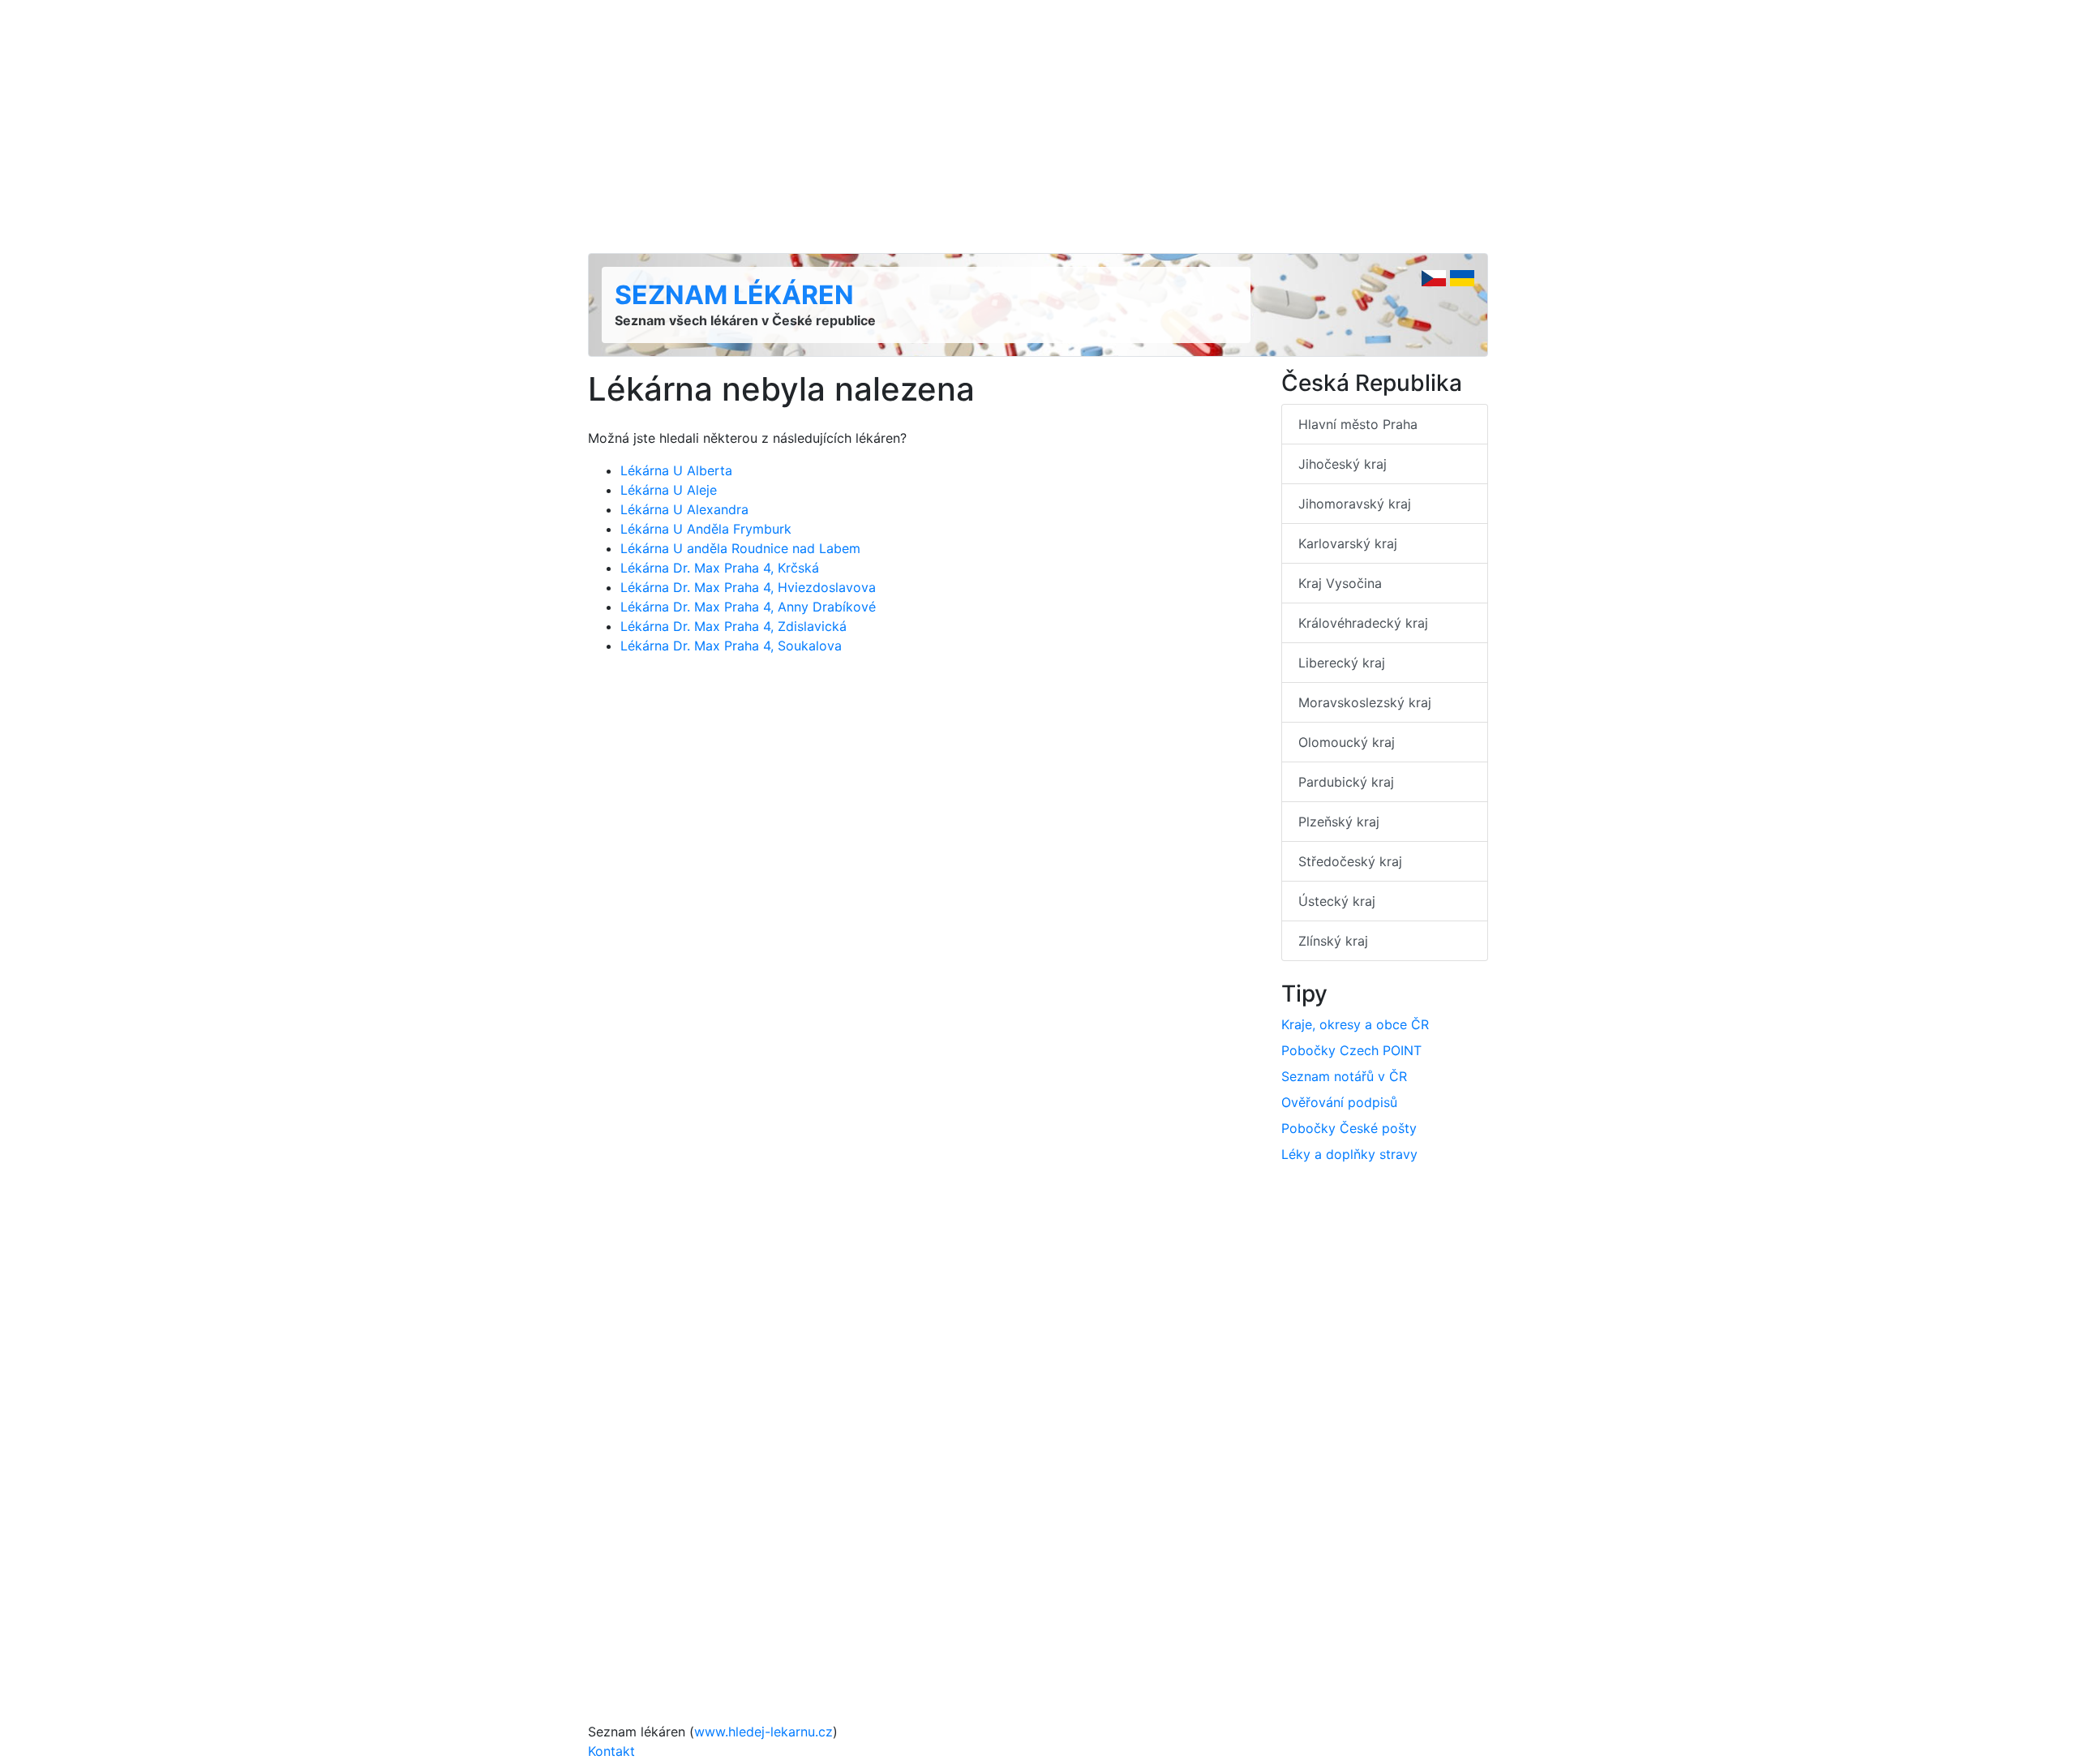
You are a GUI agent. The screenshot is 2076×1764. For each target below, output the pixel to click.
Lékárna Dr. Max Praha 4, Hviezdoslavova (748, 587)
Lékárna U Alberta (676, 470)
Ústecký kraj (1337, 901)
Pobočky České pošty (1349, 1128)
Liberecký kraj (1342, 663)
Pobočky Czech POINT (1351, 1050)
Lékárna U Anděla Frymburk (706, 529)
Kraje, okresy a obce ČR (1355, 1024)
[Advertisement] (1038, 127)
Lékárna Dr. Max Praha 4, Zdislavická (733, 626)
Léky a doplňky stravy (1349, 1154)
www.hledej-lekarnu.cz (763, 1732)
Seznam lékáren (734, 295)
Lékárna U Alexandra (684, 509)
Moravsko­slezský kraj (1365, 702)
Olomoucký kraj (1347, 742)
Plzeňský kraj (1339, 822)
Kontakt (611, 1751)
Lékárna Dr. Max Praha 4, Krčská (720, 568)
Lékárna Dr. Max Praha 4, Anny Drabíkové (748, 607)
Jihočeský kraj (1343, 464)
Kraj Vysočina (1340, 583)
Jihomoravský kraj (1355, 504)
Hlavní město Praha (1358, 424)
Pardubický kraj (1346, 782)
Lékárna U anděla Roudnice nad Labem (740, 548)
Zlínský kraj (1333, 941)
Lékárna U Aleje (669, 490)
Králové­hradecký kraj (1363, 623)
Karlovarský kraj (1348, 543)
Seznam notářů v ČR (1344, 1076)
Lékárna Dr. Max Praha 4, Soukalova (731, 646)
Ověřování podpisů (1339, 1102)
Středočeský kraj (1350, 861)
